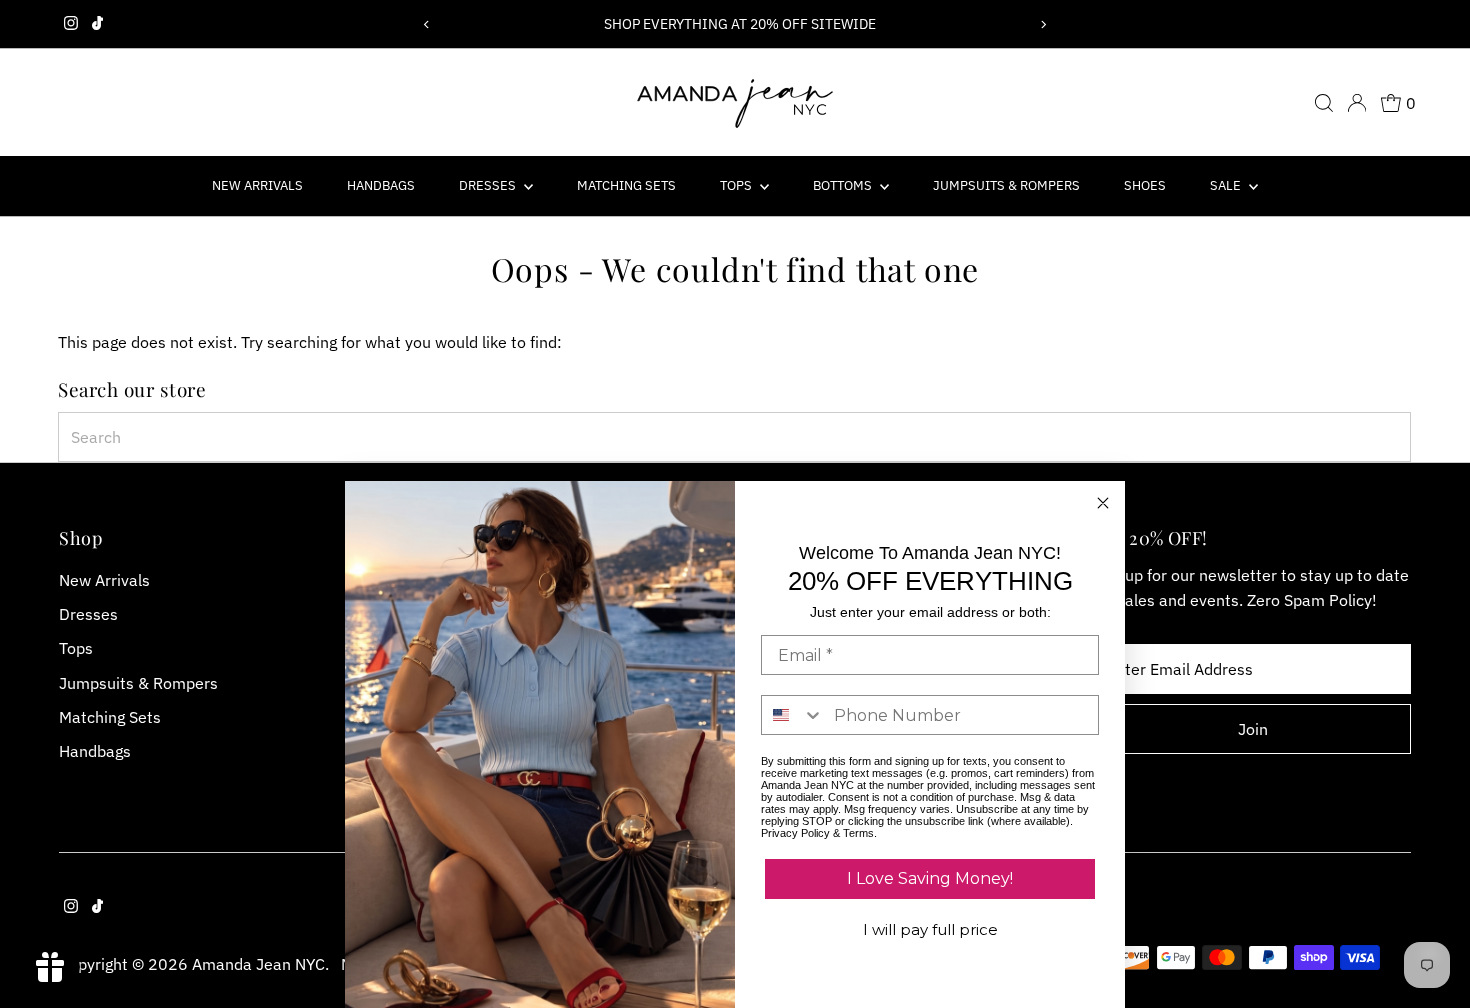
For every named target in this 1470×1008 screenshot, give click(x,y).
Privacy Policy (795, 833)
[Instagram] (71, 24)
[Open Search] (1324, 103)
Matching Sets (626, 185)
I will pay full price (930, 929)
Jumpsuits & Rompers (1006, 185)
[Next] (1042, 24)
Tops (737, 185)
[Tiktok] (97, 24)
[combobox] (734, 437)
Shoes (1145, 185)
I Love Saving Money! (930, 878)
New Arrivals (257, 185)
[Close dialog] (1103, 503)
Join (1253, 729)
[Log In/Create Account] (1357, 103)
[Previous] (427, 24)
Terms (858, 833)
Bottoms (844, 185)
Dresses (489, 185)
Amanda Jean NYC (258, 964)
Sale (1227, 185)
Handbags (381, 185)
